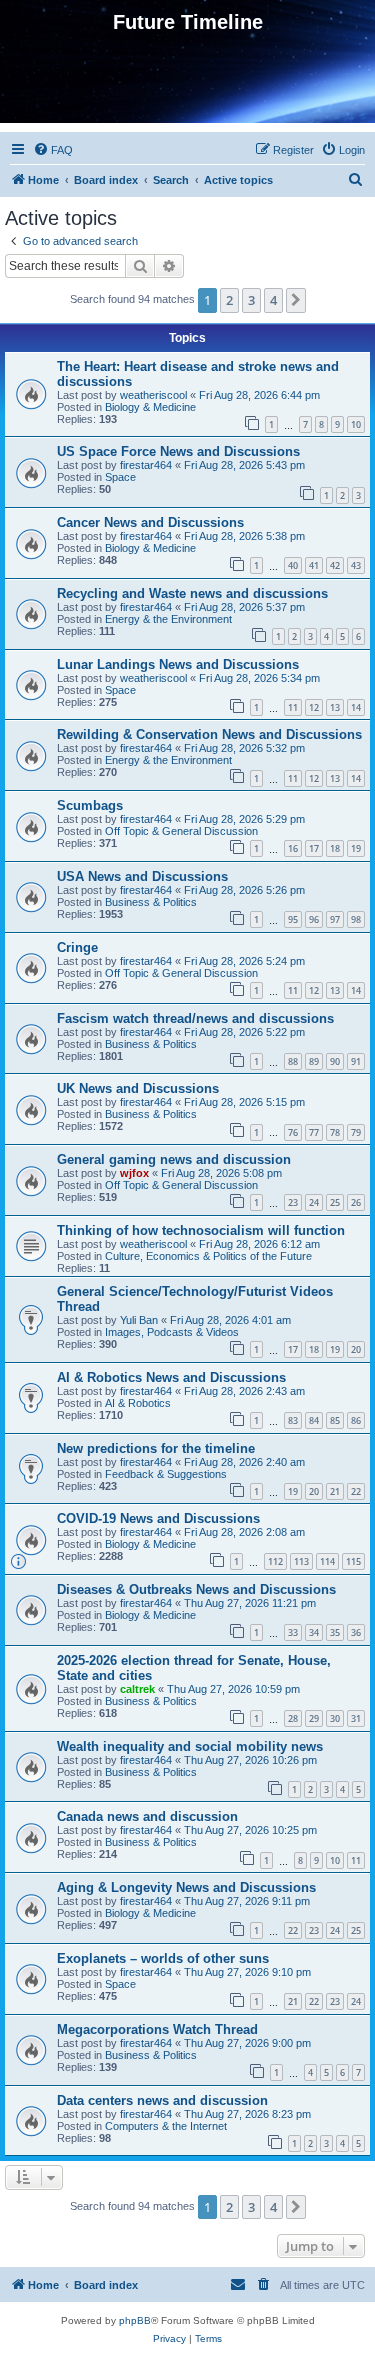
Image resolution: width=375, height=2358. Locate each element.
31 (356, 1718)
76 (293, 1132)
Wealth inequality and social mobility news (190, 1746)
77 (314, 1132)
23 (293, 1202)
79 (356, 1132)
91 (356, 1061)
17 (314, 848)
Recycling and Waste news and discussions (192, 593)
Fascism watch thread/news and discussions (195, 1018)
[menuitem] (53, 150)
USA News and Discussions (142, 876)
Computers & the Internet (166, 2126)
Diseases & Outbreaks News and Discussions (196, 1589)
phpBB (135, 2320)
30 (335, 1718)
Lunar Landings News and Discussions (178, 664)
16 (293, 848)
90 (335, 1061)
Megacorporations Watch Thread (157, 2029)
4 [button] (273, 300)
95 (293, 919)
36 (356, 1632)
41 (314, 565)
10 (356, 424)
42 (335, 565)
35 (335, 1632)
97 (335, 919)
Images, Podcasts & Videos (172, 1332)
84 (314, 1420)
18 (335, 848)
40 (293, 565)
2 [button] (229, 300)
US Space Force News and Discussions (178, 451)
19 (356, 848)
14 (356, 707)
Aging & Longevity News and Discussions (186, 1887)
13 (335, 707)
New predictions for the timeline (156, 1448)
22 (356, 1491)
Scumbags (90, 805)
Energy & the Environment (168, 619)
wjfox (134, 1173)
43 (356, 565)
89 (314, 1061)
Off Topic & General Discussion (181, 831)
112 (275, 1561)
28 (293, 1718)
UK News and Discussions (138, 1088)
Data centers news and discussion (162, 2100)
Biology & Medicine (150, 407)
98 (356, 919)
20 (356, 1349)
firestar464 (146, 465)
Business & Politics (151, 902)
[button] (296, 300)
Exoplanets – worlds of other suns (163, 1958)
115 (353, 1561)
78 (335, 1132)
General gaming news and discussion (174, 1159)
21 (335, 1491)
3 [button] (251, 300)
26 (356, 1202)
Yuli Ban (139, 1320)
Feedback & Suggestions (166, 1474)
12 (314, 707)
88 (293, 1061)
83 (293, 1420)
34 (314, 1632)
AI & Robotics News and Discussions (171, 1377)
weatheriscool (153, 395)
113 (301, 1561)
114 (327, 1561)
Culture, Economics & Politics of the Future (208, 1256)
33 (293, 1632)
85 (335, 1420)
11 (293, 707)
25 (335, 1202)
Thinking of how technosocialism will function (201, 1230)
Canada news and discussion (147, 1816)
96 (314, 919)
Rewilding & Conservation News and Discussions (209, 734)
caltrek (137, 1689)
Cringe (77, 947)
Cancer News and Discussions (150, 522)
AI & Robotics (138, 1403)
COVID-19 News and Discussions (158, 1518)
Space (120, 477)
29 (314, 1718)
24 (314, 1202)
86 (356, 1420)
